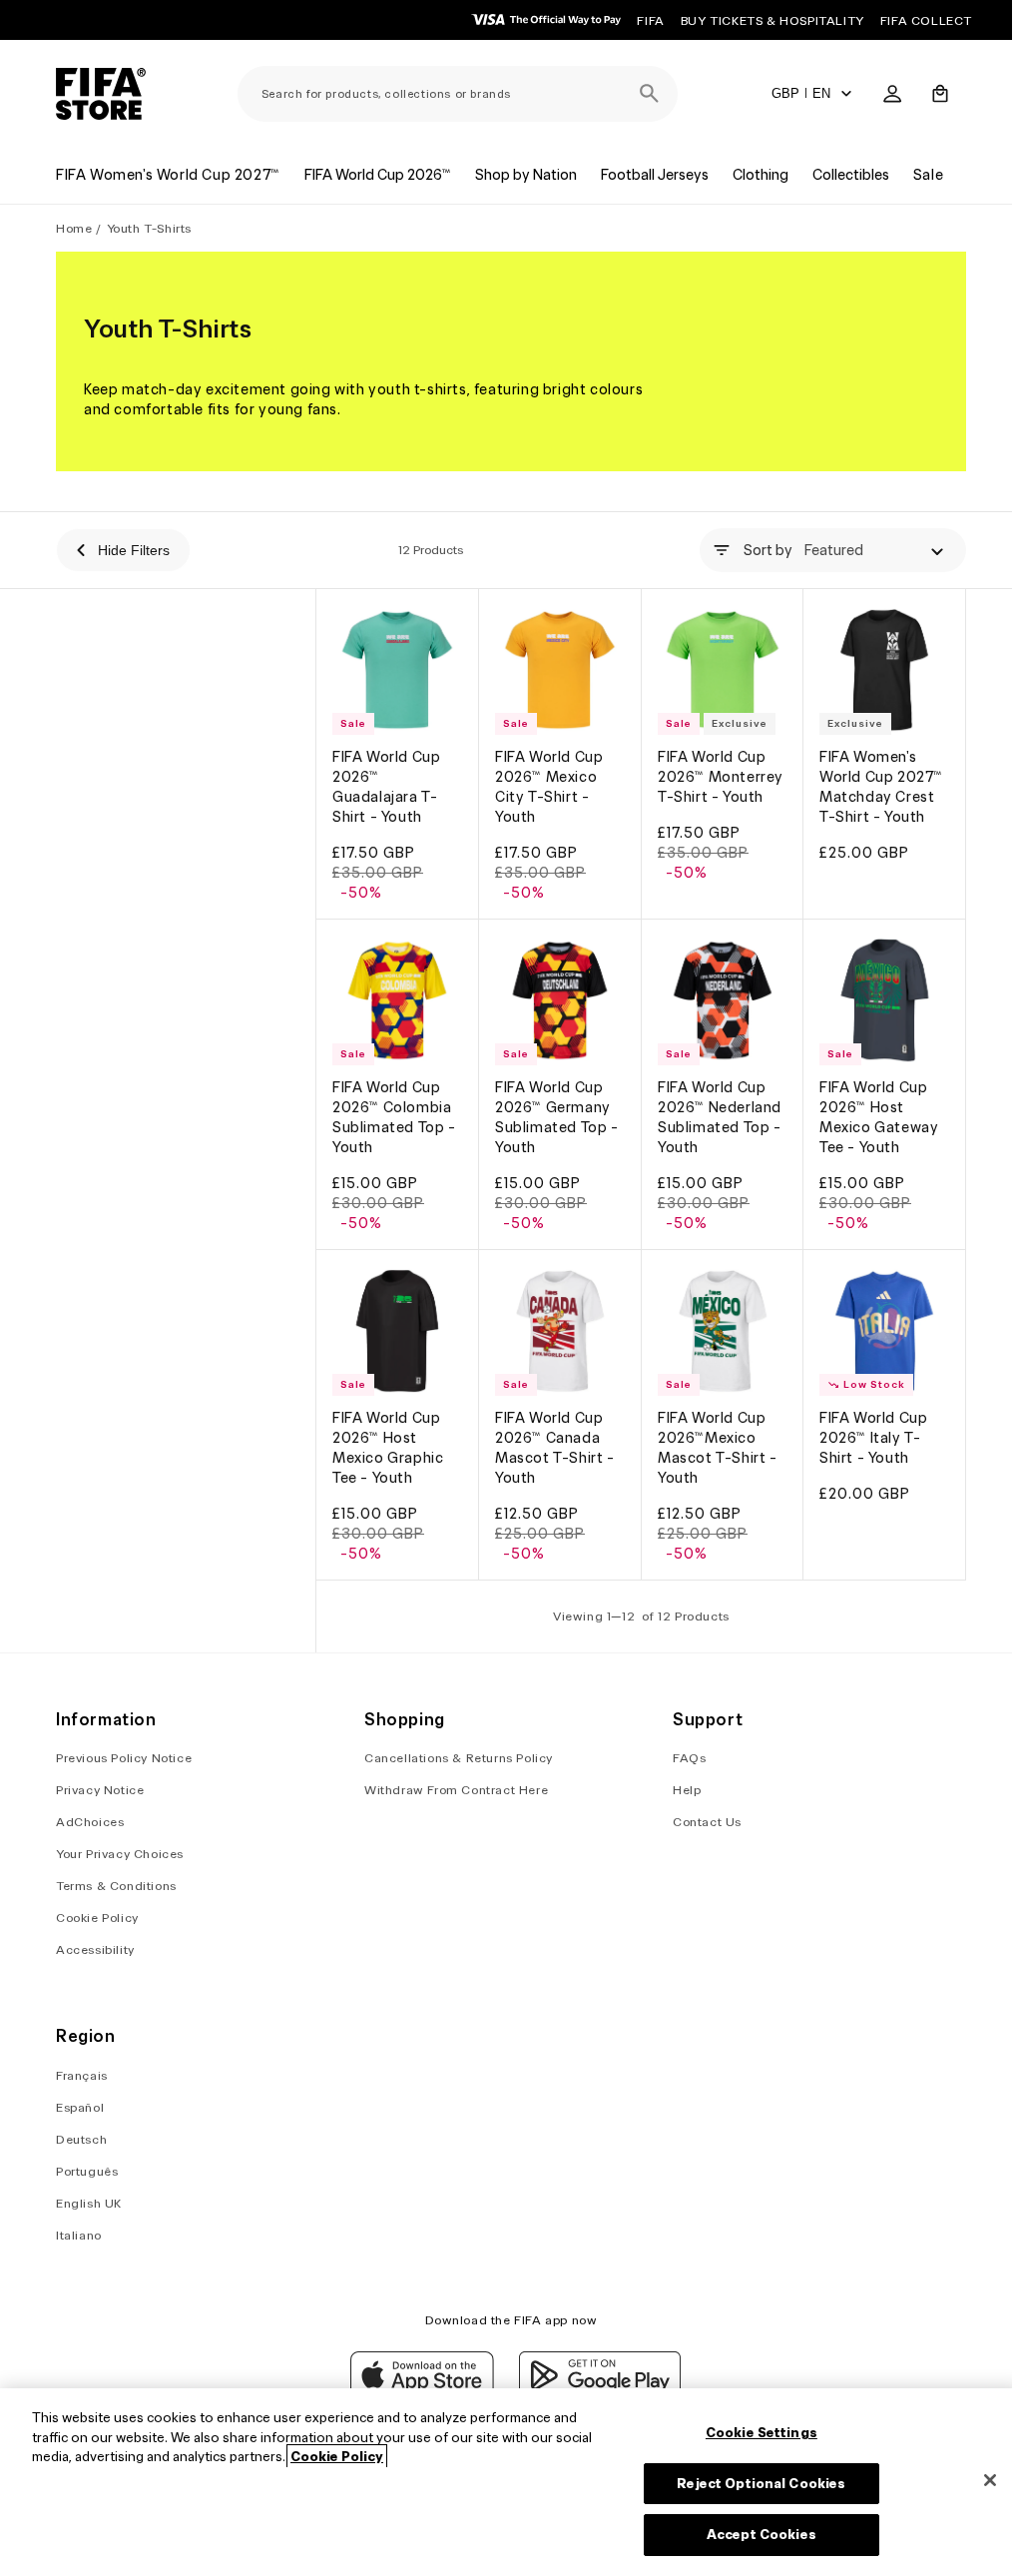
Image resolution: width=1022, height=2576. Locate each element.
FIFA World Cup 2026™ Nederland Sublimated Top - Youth (720, 1117)
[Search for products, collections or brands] (650, 94)
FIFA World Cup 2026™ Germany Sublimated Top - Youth (557, 1117)
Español (80, 2107)
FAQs (689, 1758)
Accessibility (95, 1949)
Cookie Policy (97, 1918)
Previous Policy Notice (124, 1758)
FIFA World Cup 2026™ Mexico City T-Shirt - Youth (549, 787)
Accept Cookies (762, 2535)
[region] (511, 2482)
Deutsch (81, 2139)
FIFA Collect (926, 20)
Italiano (79, 2235)
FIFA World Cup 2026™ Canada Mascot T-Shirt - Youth (555, 1448)
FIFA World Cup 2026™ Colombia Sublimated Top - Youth (394, 1117)
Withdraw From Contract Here (456, 1790)
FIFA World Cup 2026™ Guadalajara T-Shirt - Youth (386, 787)
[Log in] (892, 94)
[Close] (990, 2480)
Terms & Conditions (116, 1886)
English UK (89, 2203)
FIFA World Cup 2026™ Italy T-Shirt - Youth (873, 1438)
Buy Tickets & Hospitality (772, 20)
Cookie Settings (762, 2433)
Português (87, 2171)
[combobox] (458, 94)
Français (82, 2075)
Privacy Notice (100, 1790)
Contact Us (707, 1822)
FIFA (650, 20)
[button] (940, 94)
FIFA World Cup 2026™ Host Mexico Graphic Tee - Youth (388, 1448)
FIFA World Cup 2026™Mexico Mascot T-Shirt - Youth (718, 1448)
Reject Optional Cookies (761, 2484)
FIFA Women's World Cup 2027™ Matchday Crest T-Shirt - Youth (881, 787)
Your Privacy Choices (120, 1854)
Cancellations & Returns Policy (459, 1758)
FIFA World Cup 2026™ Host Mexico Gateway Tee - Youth (879, 1117)
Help (687, 1790)
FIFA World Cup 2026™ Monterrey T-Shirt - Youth (721, 777)
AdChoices (90, 1822)
